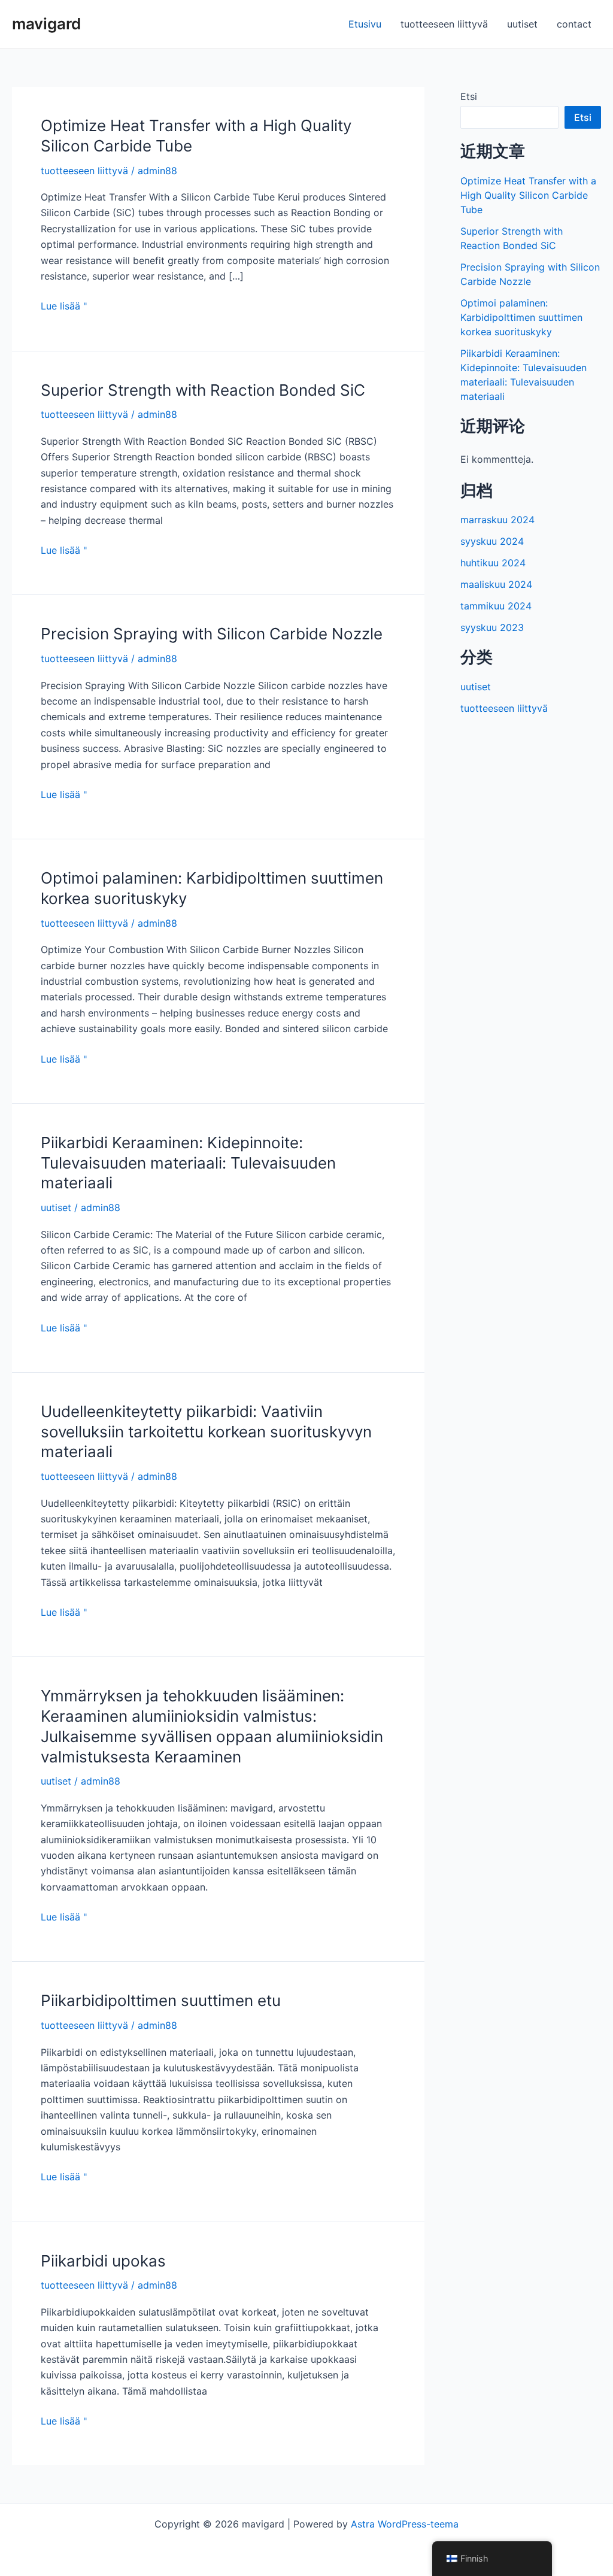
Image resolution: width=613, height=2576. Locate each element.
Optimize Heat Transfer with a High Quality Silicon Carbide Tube (528, 195)
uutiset (522, 24)
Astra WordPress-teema (405, 2524)
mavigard (46, 24)
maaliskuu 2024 (496, 584)
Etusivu (365, 24)
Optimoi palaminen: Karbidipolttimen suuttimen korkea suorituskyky (521, 317)
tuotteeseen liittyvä (444, 24)
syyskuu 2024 (492, 541)
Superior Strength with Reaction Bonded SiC (203, 390)
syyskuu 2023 (492, 627)
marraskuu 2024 (497, 520)
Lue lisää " (64, 307)
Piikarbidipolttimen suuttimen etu (161, 2000)
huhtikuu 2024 (493, 563)
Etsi (469, 96)
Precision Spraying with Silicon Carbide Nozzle (212, 634)
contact (574, 24)
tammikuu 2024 (496, 606)
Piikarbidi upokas (103, 2261)
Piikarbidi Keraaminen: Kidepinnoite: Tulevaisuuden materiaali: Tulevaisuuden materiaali (188, 1163)
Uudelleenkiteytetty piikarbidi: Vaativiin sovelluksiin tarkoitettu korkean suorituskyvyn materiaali (206, 1432)
